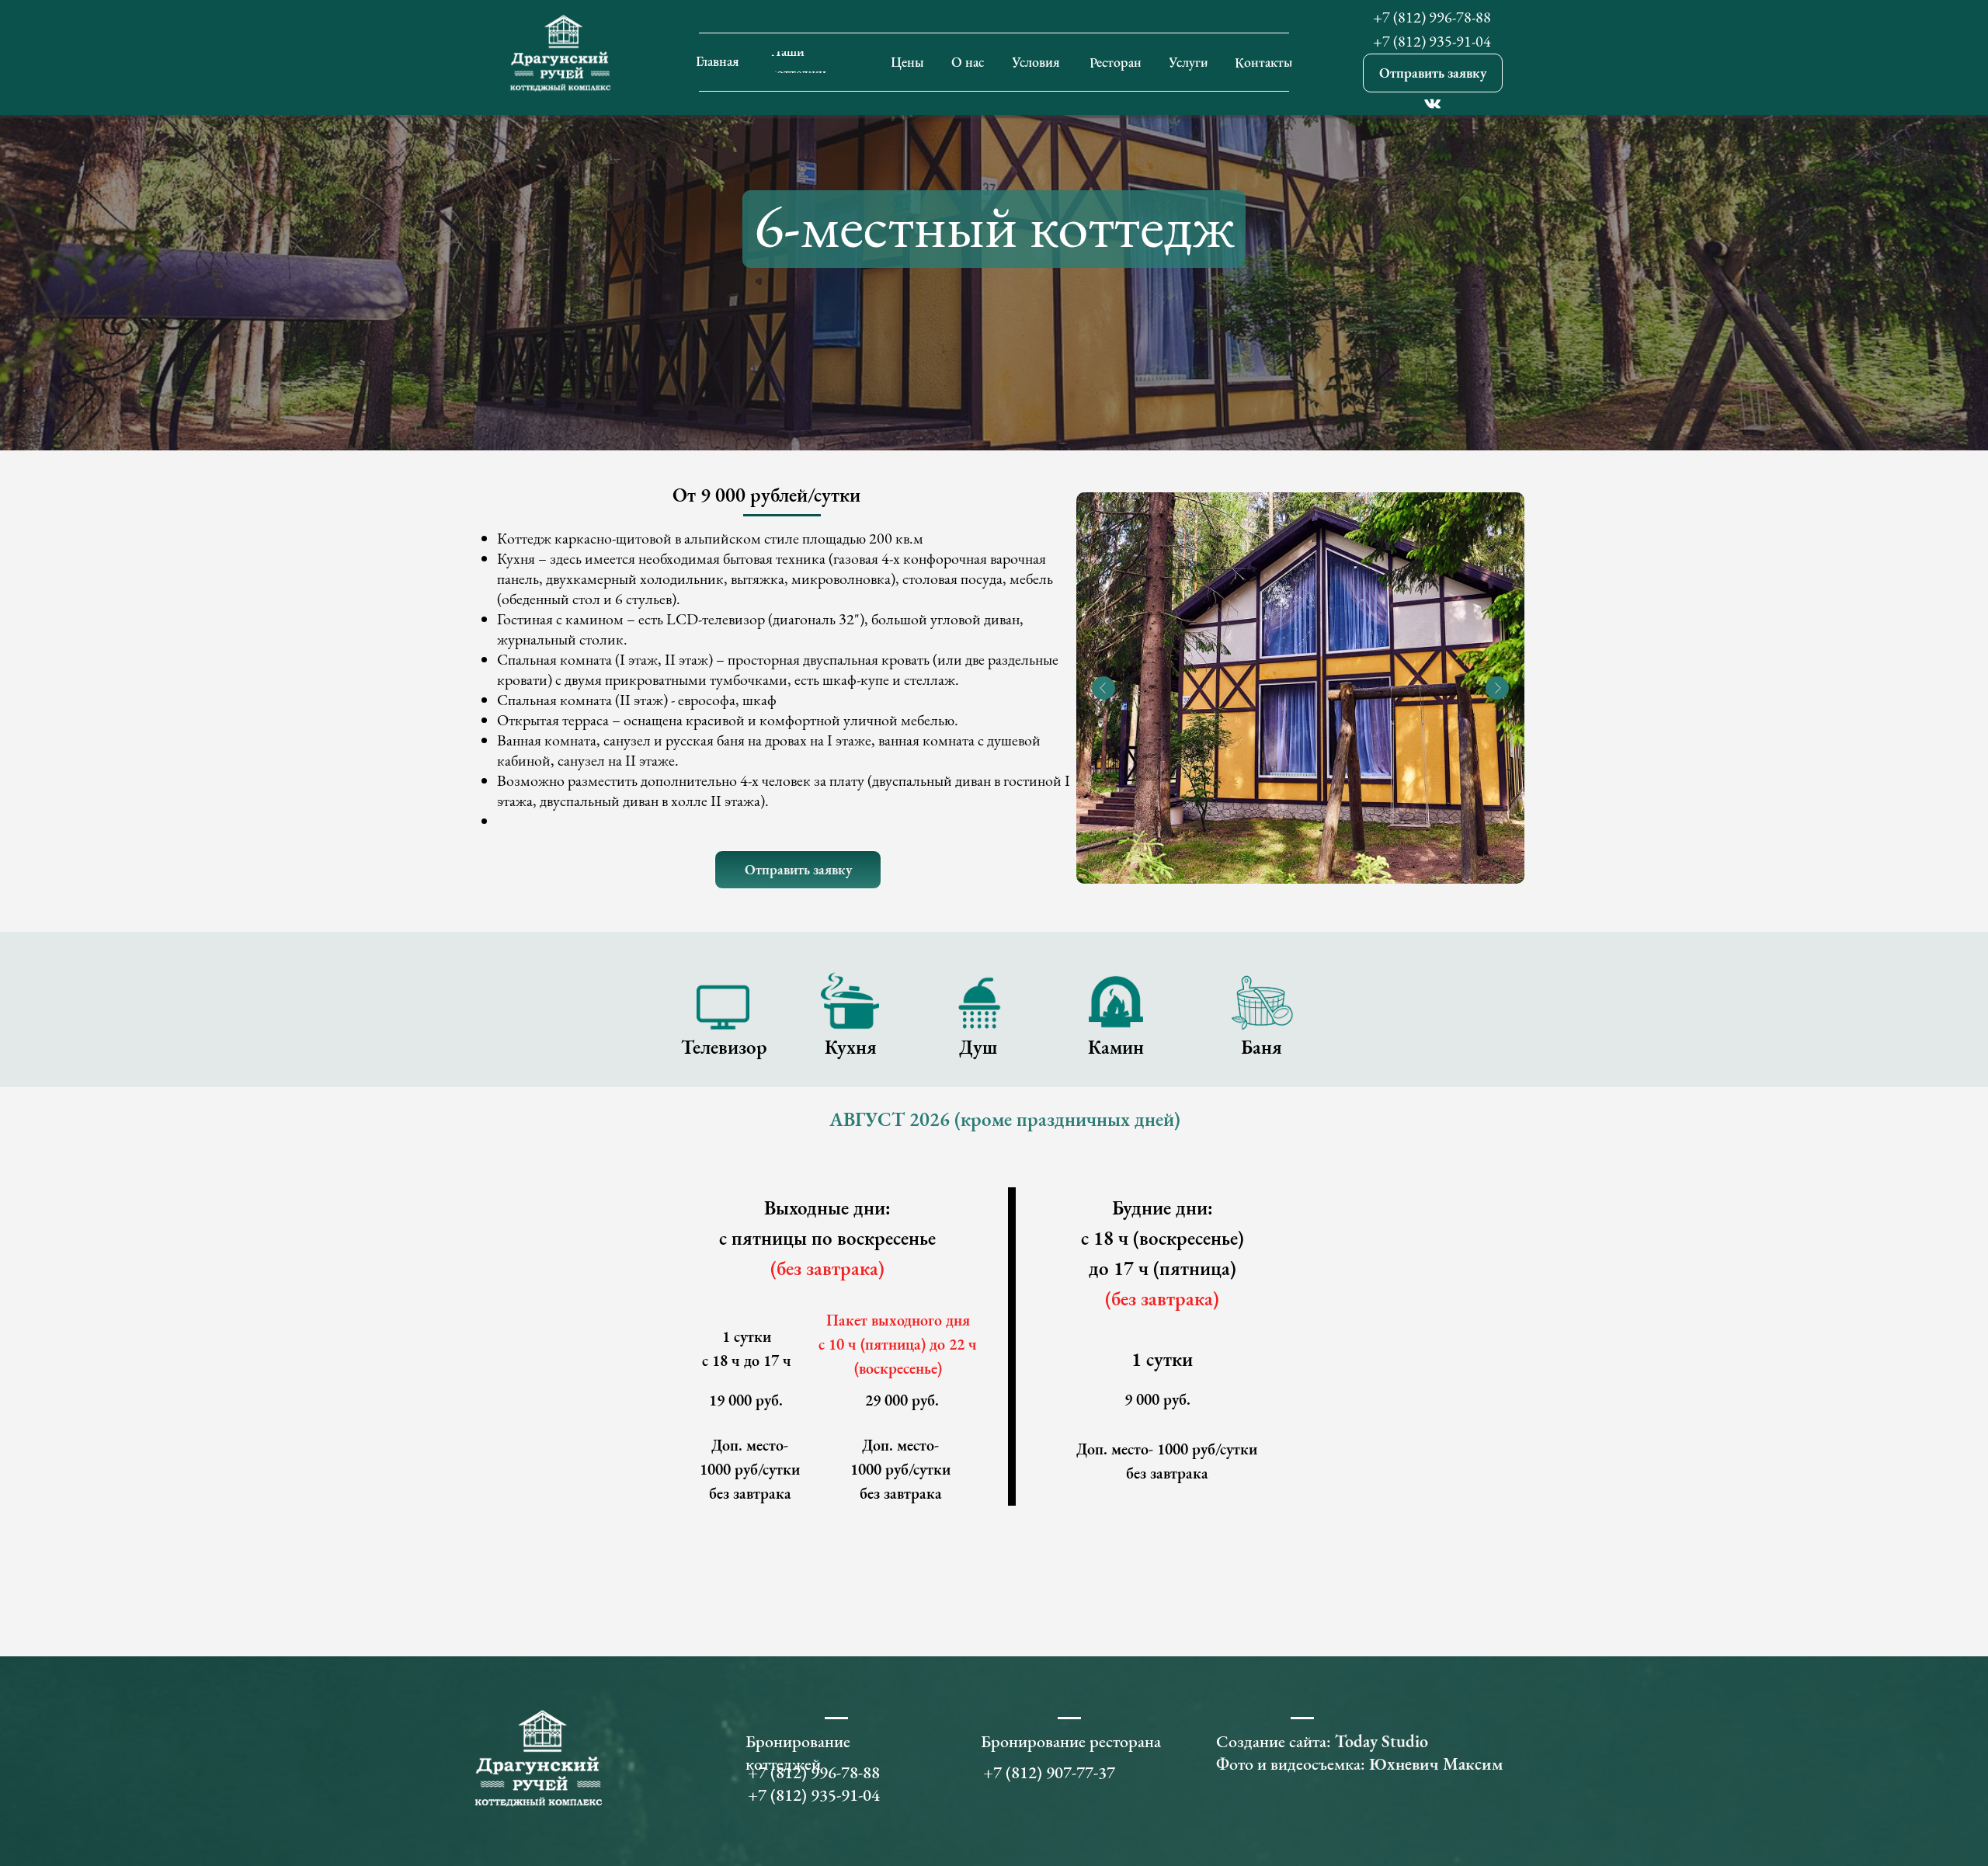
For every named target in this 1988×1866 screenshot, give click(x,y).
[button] (1433, 73)
